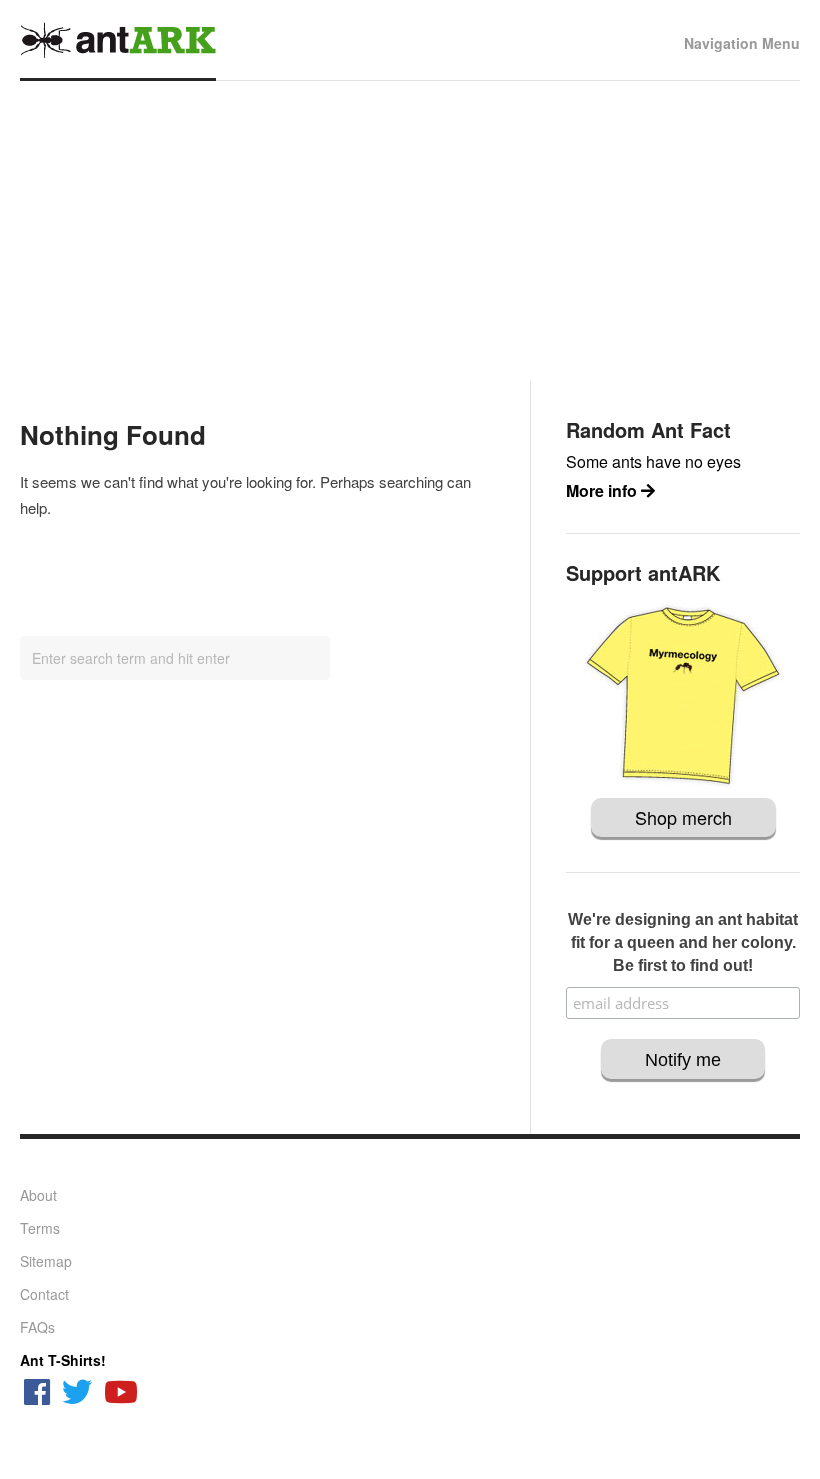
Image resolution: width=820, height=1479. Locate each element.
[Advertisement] (410, 231)
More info (603, 490)
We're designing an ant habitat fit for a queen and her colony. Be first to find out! (683, 942)
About (38, 1195)
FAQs (37, 1327)
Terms (40, 1228)
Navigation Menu (742, 43)
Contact (44, 1294)
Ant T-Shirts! (63, 1360)
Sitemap (46, 1261)
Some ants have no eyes (653, 461)
